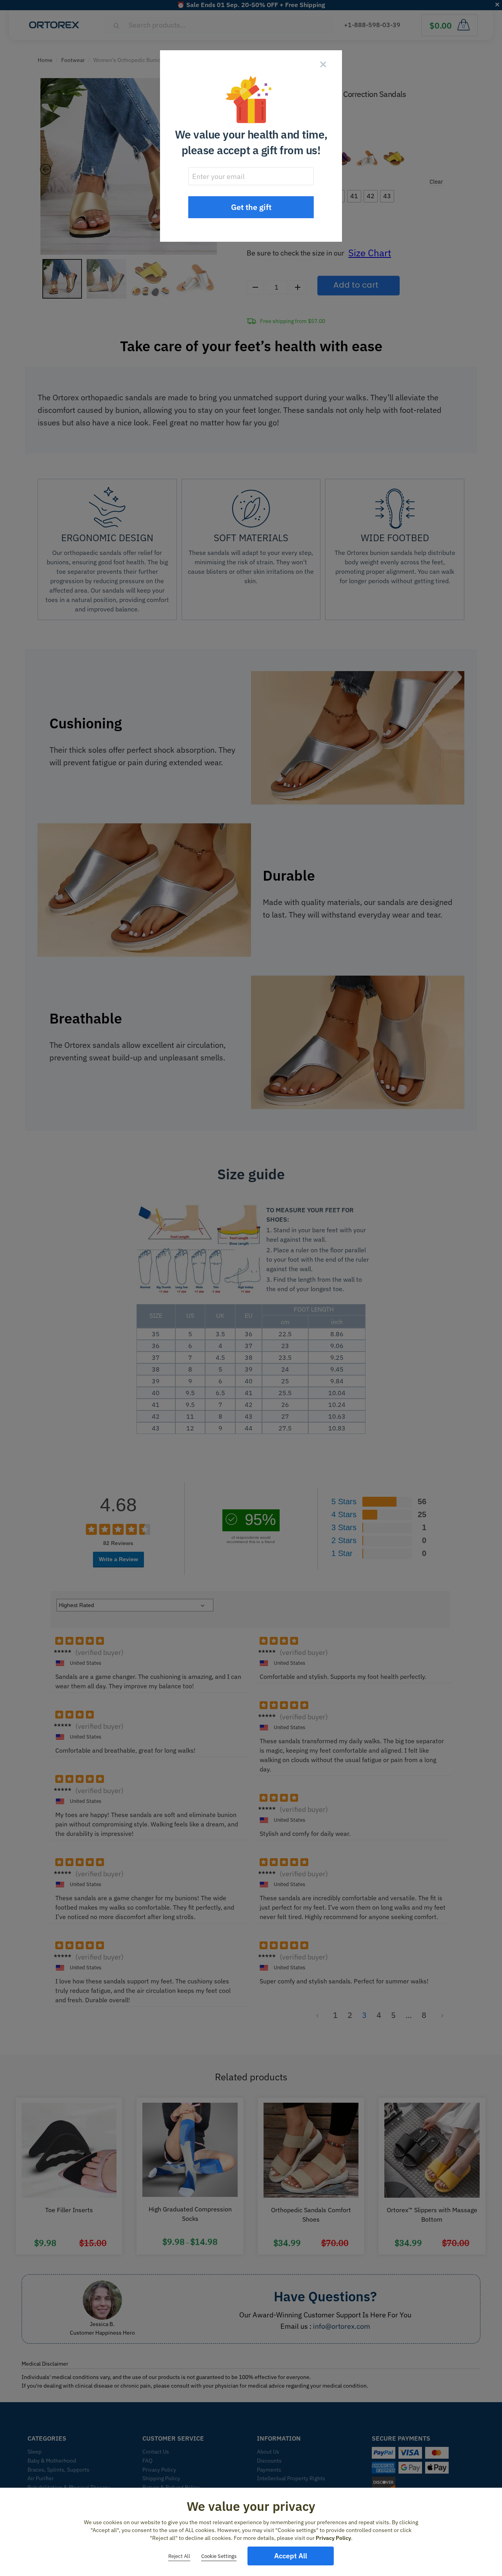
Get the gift (251, 207)
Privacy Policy (333, 2538)
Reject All (179, 2556)
